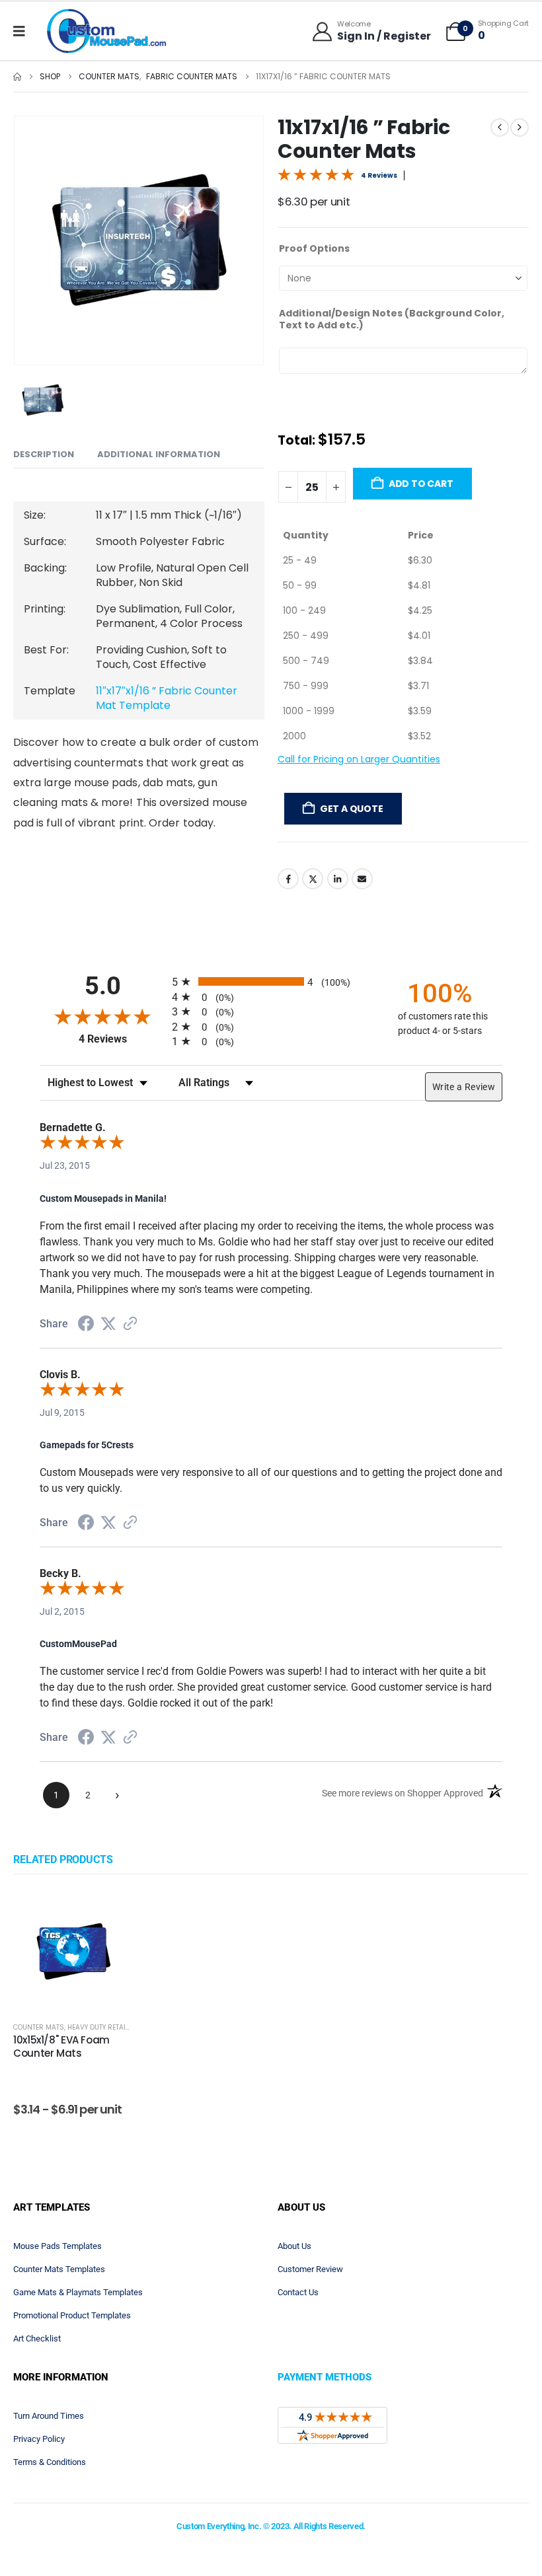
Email (362, 906)
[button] (30, 240)
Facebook (288, 906)
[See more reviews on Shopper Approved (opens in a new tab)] (130, 1328)
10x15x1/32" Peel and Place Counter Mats (194, 2050)
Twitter (313, 906)
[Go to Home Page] (17, 77)
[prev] (500, 128)
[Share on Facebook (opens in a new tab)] (86, 1329)
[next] (520, 128)
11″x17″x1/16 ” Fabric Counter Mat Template (167, 702)
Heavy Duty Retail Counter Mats (125, 2031)
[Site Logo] (106, 31)
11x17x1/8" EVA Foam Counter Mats (324, 2050)
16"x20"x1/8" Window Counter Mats (458, 2050)
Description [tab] (54, 456)
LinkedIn (338, 906)
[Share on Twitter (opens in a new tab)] (108, 1327)
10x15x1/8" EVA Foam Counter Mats (61, 2050)
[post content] (73, 1954)
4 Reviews (379, 175)
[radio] (271, 985)
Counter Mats (39, 2031)
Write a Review (464, 1091)
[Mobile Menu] (23, 31)
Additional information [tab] (178, 454)
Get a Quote (352, 836)
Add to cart (421, 511)
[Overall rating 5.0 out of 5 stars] (316, 174)
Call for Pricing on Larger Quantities (359, 787)
